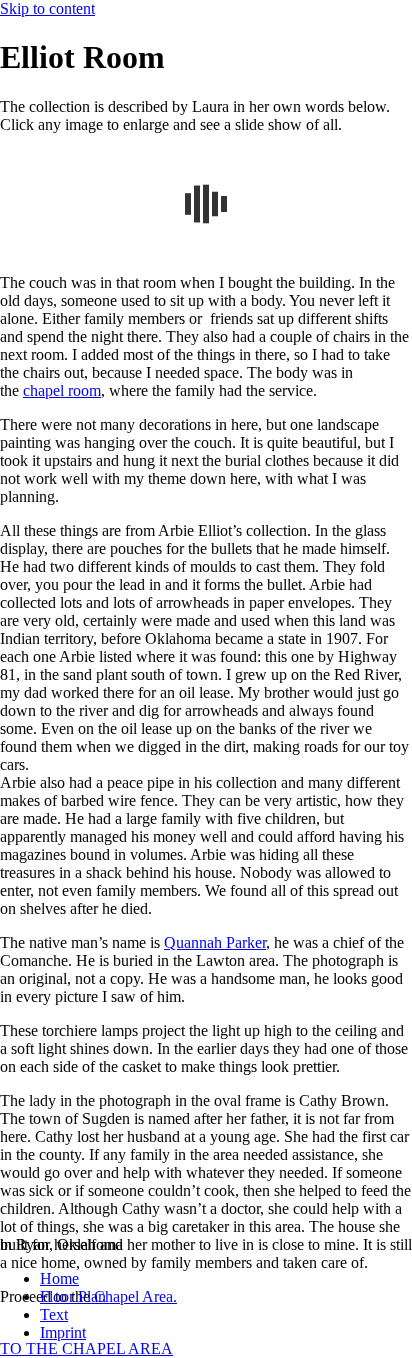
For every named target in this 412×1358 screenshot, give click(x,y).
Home (59, 1278)
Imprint (63, 1332)
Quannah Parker (215, 942)
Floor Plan (73, 1296)
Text (54, 1314)
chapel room (62, 390)
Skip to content (47, 8)
